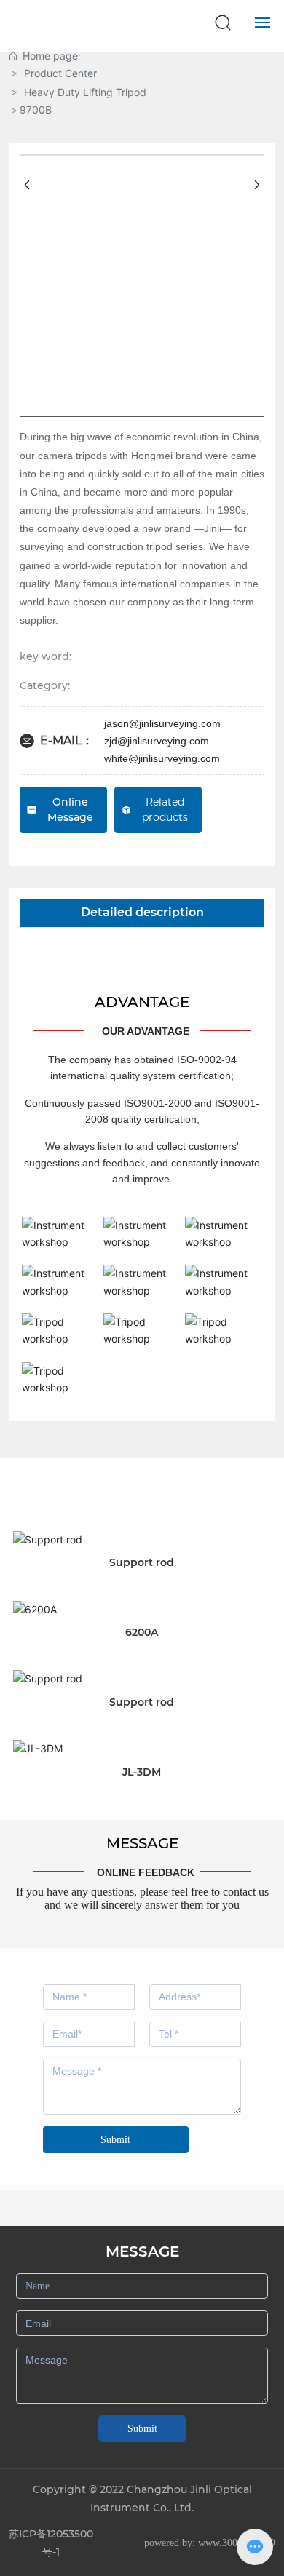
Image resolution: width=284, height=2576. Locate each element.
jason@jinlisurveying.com (162, 723)
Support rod (142, 1562)
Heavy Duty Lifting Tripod (85, 92)
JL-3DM (142, 1772)
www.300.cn (224, 2543)
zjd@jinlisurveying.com (157, 741)
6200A (142, 1632)
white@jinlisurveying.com (162, 758)
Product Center (60, 73)
